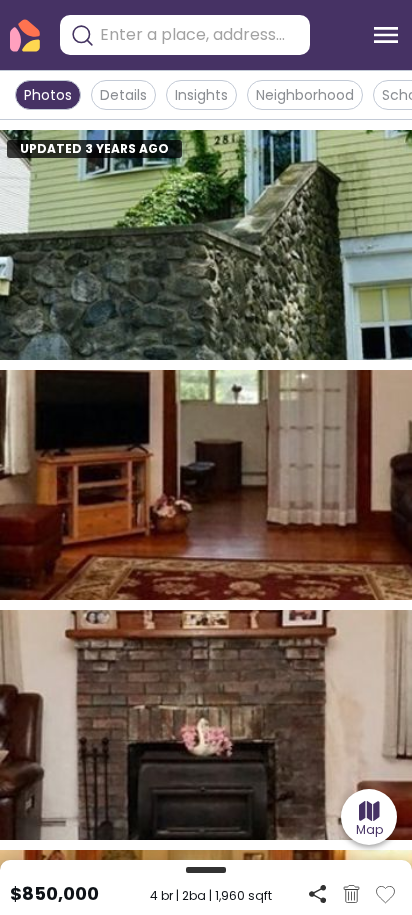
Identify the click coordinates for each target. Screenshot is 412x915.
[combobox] (200, 35)
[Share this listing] (317, 893)
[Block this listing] (351, 894)
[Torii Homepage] (25, 35)
